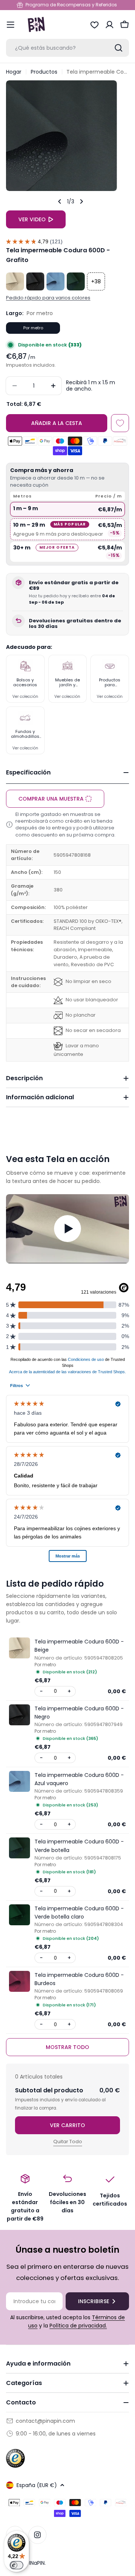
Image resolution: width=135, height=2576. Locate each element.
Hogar (14, 72)
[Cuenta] (109, 25)
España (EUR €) (37, 2485)
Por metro (33, 328)
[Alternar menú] (10, 25)
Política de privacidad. (78, 2326)
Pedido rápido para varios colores (48, 298)
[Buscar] (118, 48)
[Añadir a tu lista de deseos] (120, 423)
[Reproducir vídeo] (67, 1229)
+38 (96, 281)
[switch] (16, 2565)
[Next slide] (81, 201)
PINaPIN (35, 2563)
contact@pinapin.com (45, 2421)
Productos (44, 72)
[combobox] (67, 48)
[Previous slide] (60, 201)
